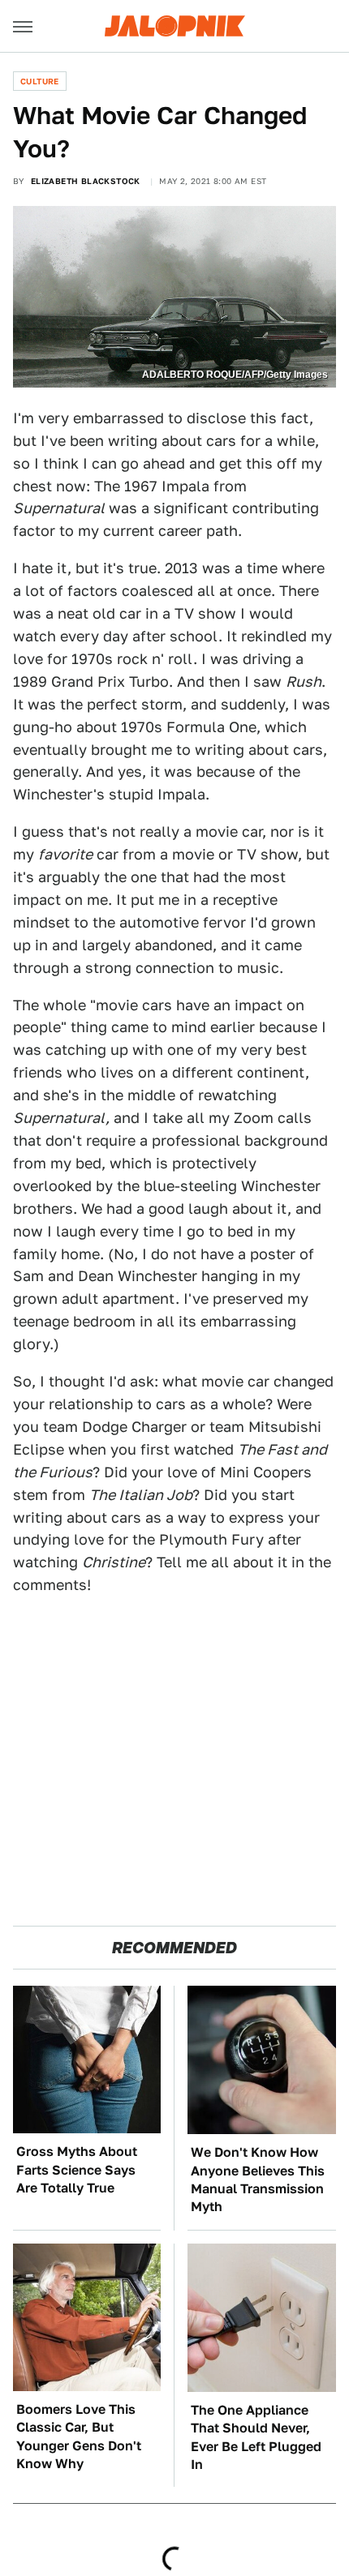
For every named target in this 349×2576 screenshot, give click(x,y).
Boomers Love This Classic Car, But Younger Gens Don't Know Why (79, 2437)
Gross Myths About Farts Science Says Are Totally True (77, 2170)
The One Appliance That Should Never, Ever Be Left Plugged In (256, 2437)
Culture (40, 81)
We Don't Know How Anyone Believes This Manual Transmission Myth (258, 2180)
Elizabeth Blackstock (86, 181)
